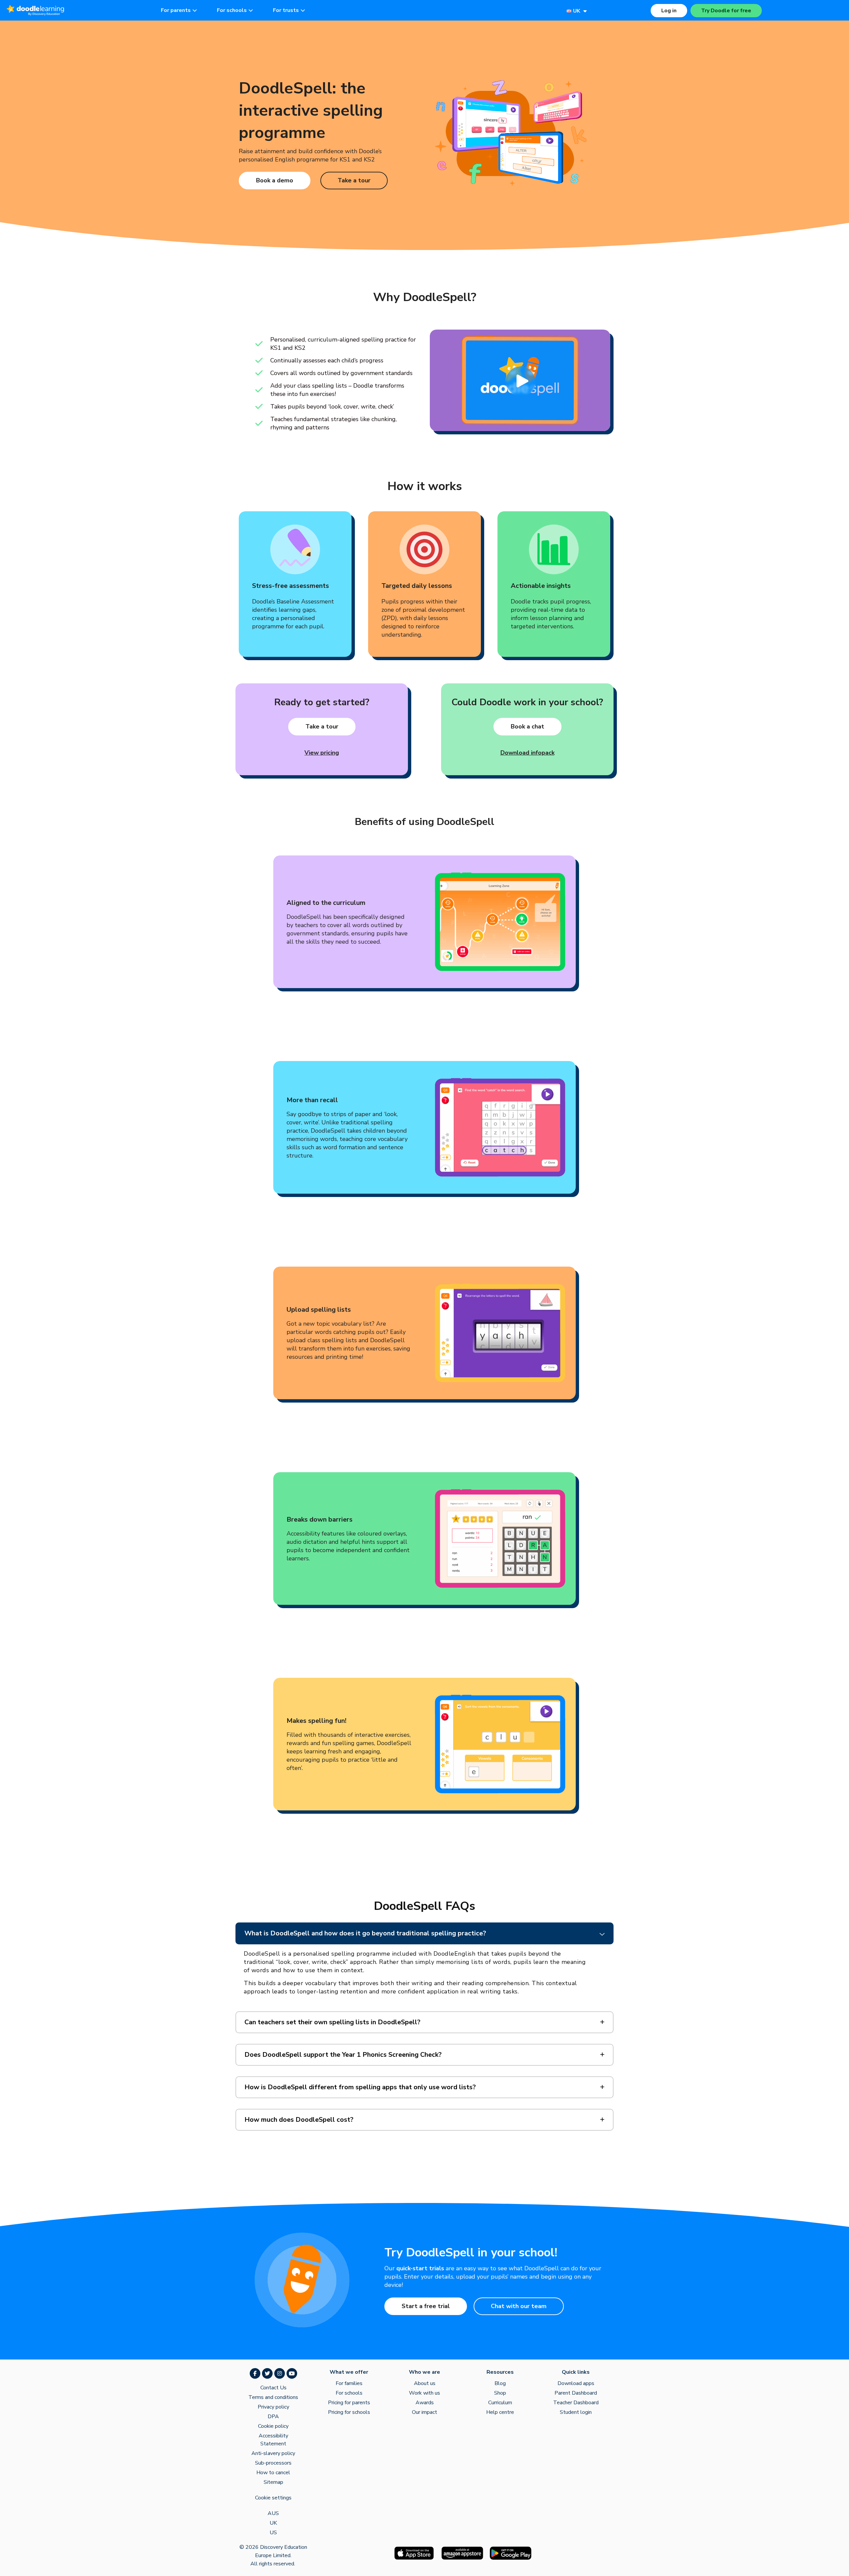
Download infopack (527, 753)
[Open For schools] (251, 10)
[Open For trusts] (303, 10)
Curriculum (500, 2403)
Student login (576, 2412)
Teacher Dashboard (576, 2403)
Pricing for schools (349, 2412)
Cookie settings (273, 2498)
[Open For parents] (195, 10)
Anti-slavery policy (273, 2453)
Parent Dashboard (576, 2393)
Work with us (424, 2393)
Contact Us (273, 2388)
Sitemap (273, 2482)
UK (273, 2523)
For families (349, 2383)
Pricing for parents (349, 2403)
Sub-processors (273, 2463)
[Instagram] (280, 2373)
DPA (273, 2417)
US (273, 2533)
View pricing (322, 753)
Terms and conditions (273, 2397)
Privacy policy (273, 2407)
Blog (500, 2383)
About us (425, 2383)
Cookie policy (273, 2426)
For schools (349, 2393)
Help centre (500, 2412)
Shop (500, 2393)
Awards (425, 2403)
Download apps (576, 2383)
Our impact (424, 2412)
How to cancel (273, 2473)
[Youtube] (292, 2373)
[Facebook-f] (255, 2373)
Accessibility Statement (273, 2440)
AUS (273, 2513)
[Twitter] (267, 2373)
